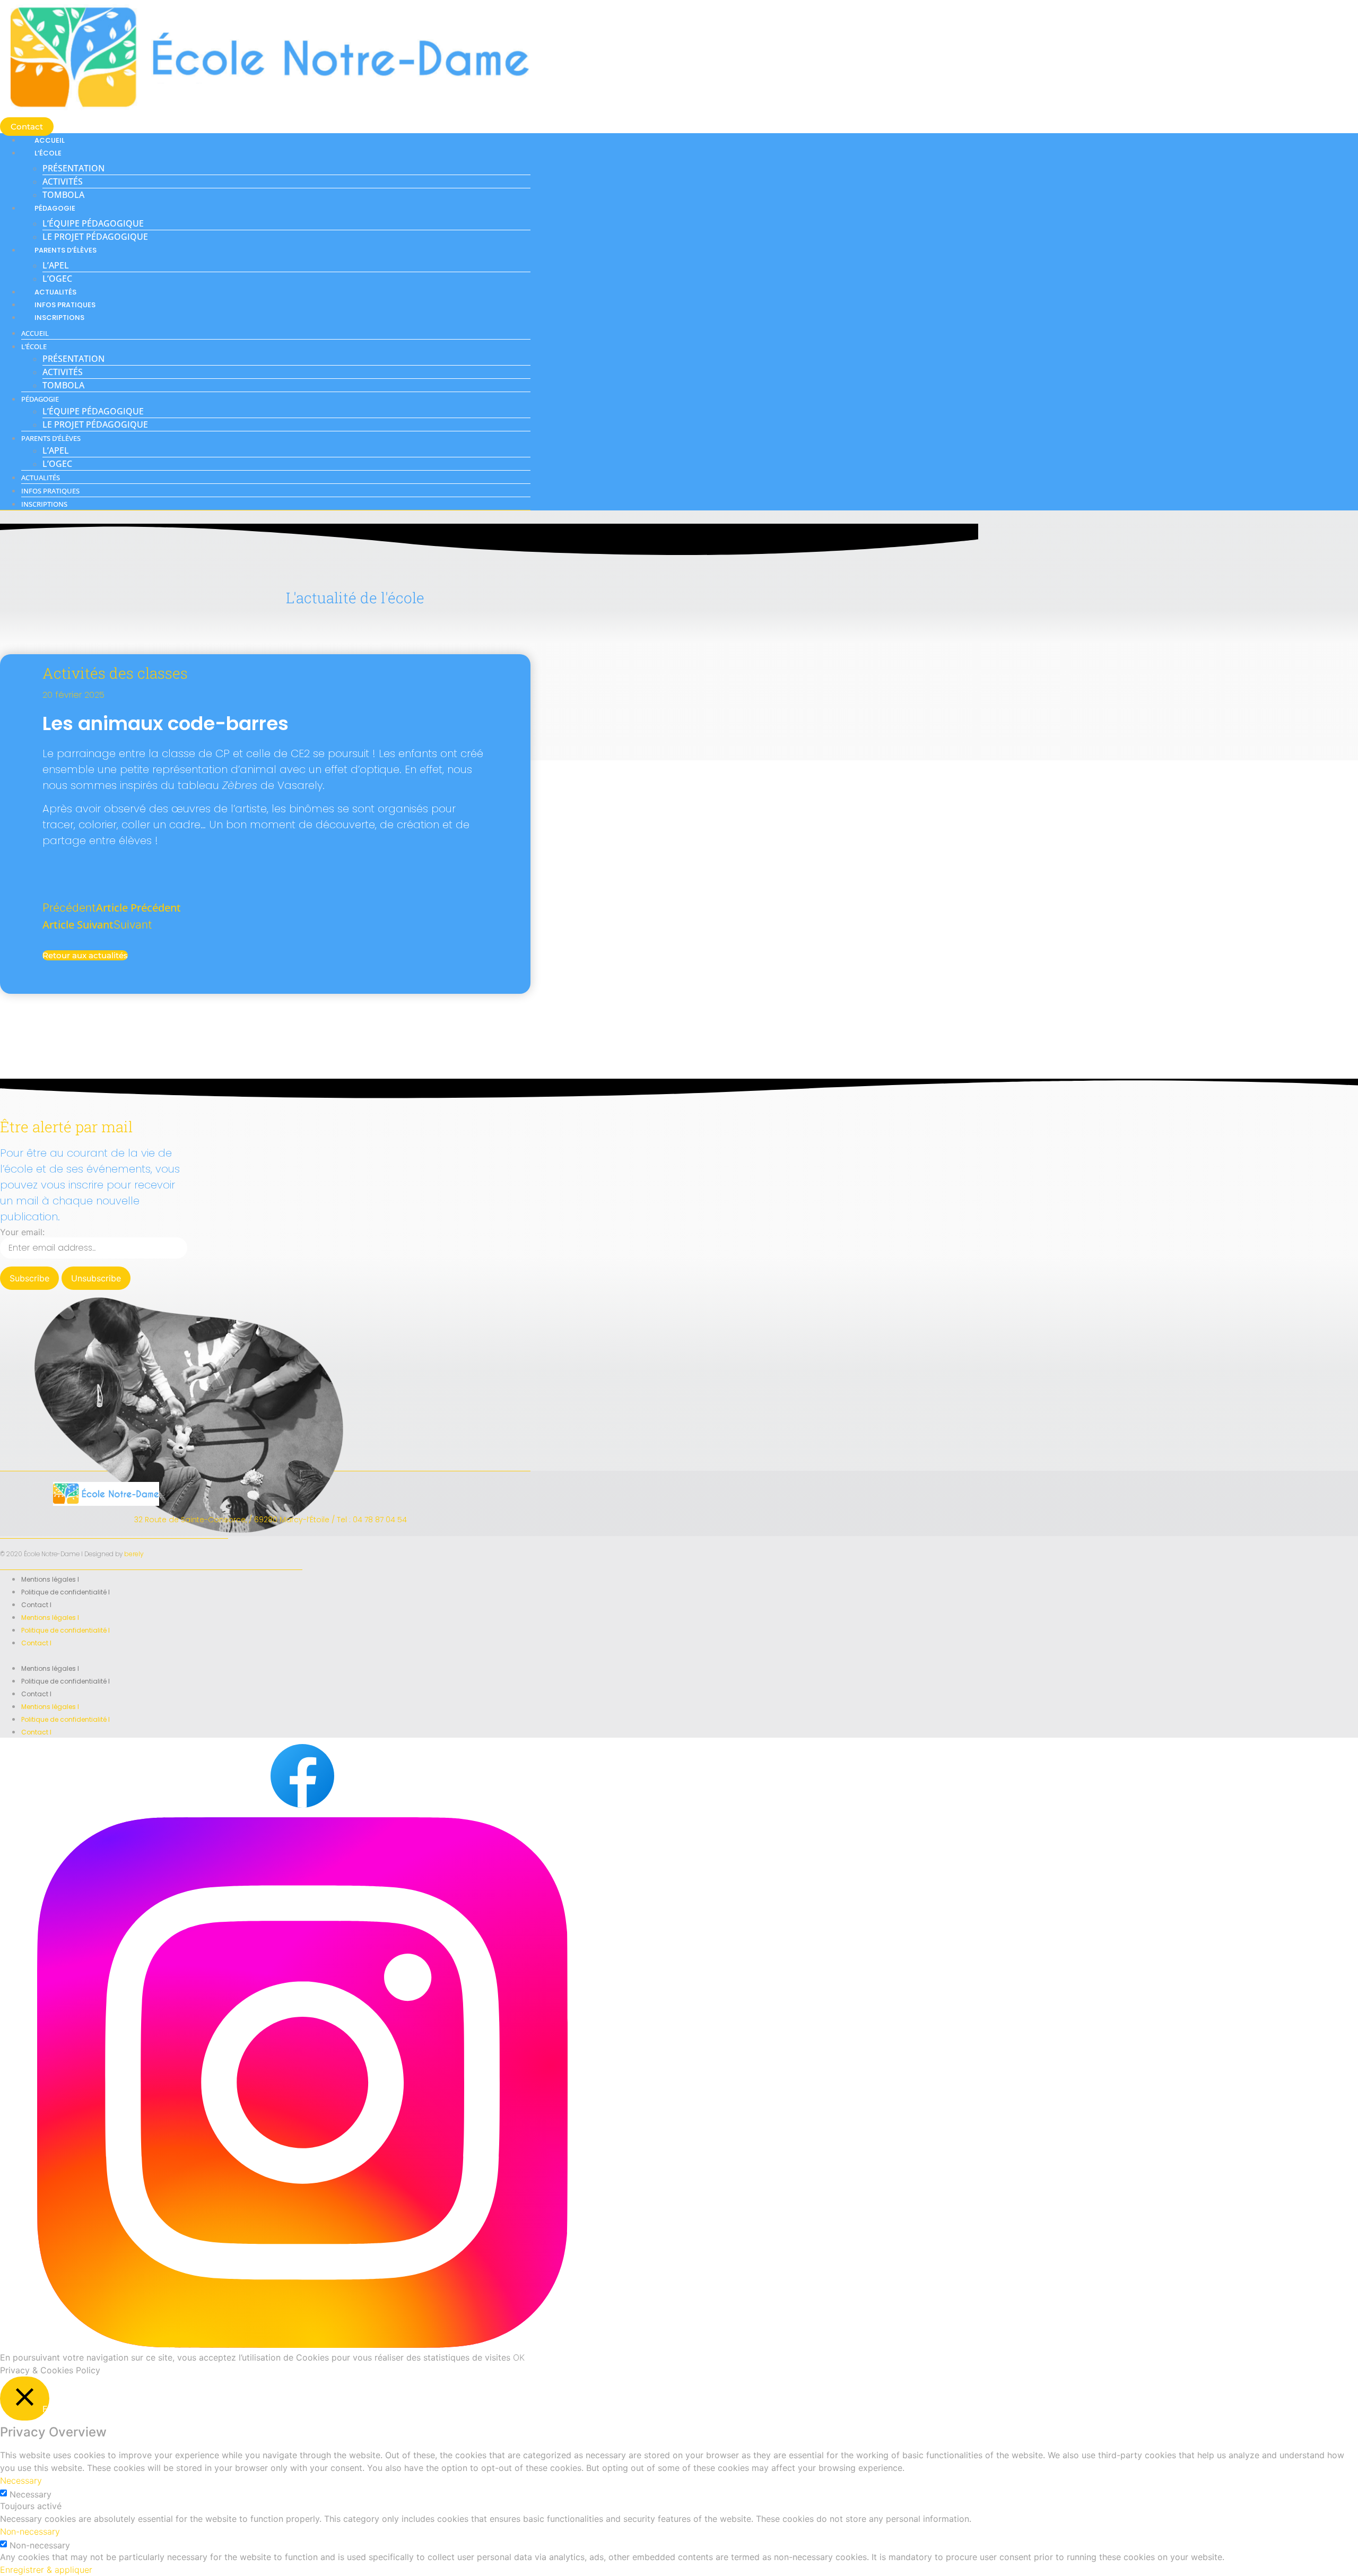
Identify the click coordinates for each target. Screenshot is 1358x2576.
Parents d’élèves (66, 250)
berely (134, 1554)
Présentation (73, 168)
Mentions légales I (50, 1579)
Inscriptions (59, 318)
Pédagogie (55, 208)
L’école (48, 153)
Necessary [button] (21, 2480)
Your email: (22, 1232)
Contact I (36, 1605)
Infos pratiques (65, 305)
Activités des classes (115, 673)
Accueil (50, 140)
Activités (63, 181)
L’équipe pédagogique (93, 223)
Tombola (63, 195)
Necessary (31, 2494)
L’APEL (56, 265)
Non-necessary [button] (30, 2531)
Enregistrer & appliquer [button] (46, 2570)
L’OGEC (57, 279)
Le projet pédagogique (95, 237)
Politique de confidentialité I (66, 1592)
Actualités (55, 292)
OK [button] (519, 2357)
